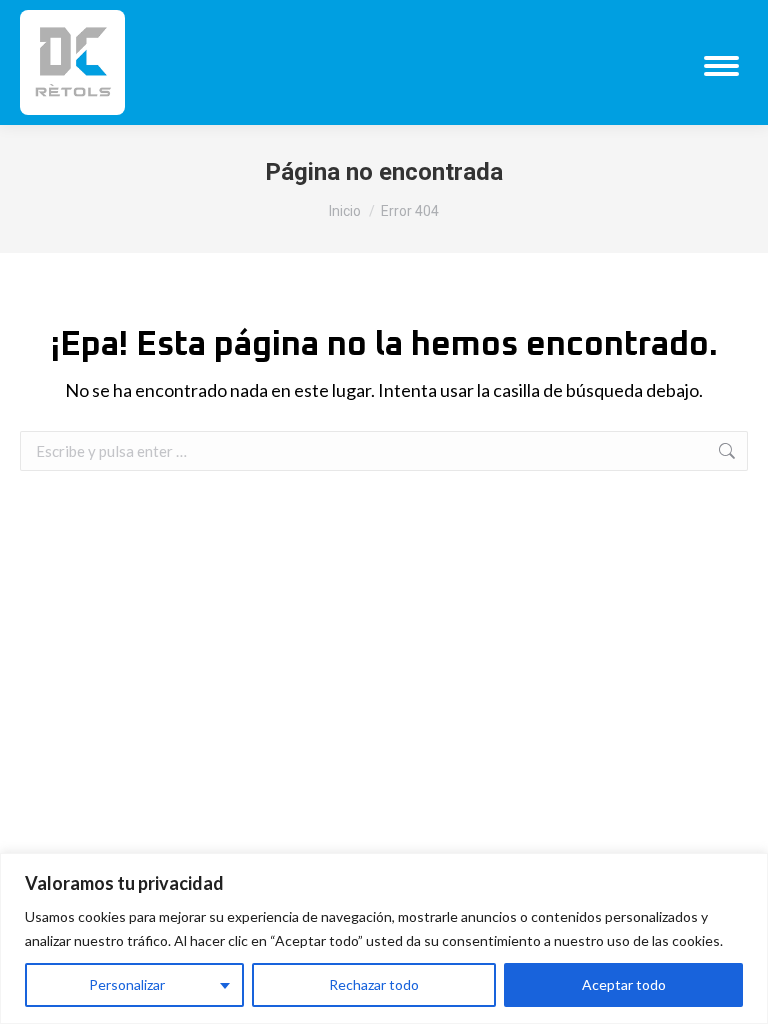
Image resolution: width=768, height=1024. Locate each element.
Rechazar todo (374, 984)
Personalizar (127, 984)
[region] (384, 938)
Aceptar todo (624, 984)
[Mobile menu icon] (721, 66)
